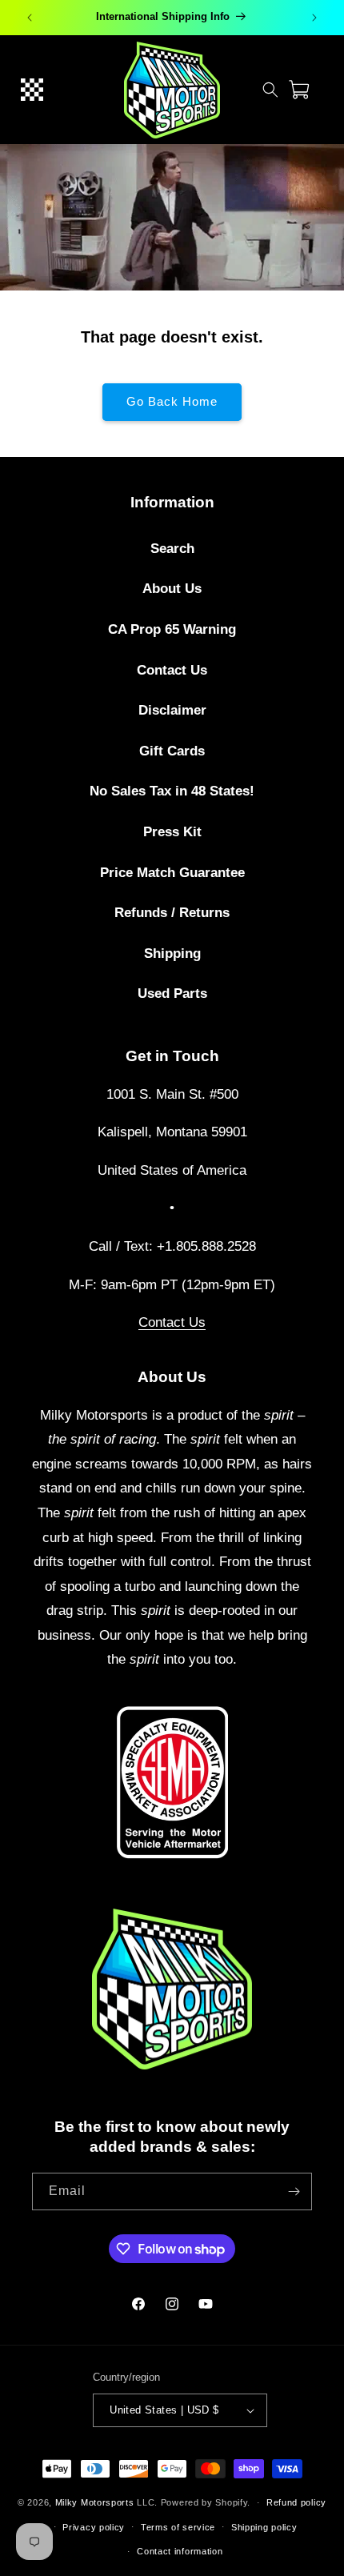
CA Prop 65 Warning (172, 629)
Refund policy (296, 2502)
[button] (32, 90)
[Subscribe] (294, 2191)
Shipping (172, 953)
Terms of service (178, 2527)
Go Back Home (172, 401)
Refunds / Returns (172, 913)
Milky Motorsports (95, 2502)
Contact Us (172, 670)
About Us (172, 589)
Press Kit (172, 832)
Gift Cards (172, 751)
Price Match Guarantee (172, 873)
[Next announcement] (314, 18)
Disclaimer (172, 710)
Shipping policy (264, 2527)
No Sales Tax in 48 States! (172, 791)
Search (172, 549)
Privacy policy (94, 2527)
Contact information (180, 2551)
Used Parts (172, 994)
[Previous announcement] (30, 18)
